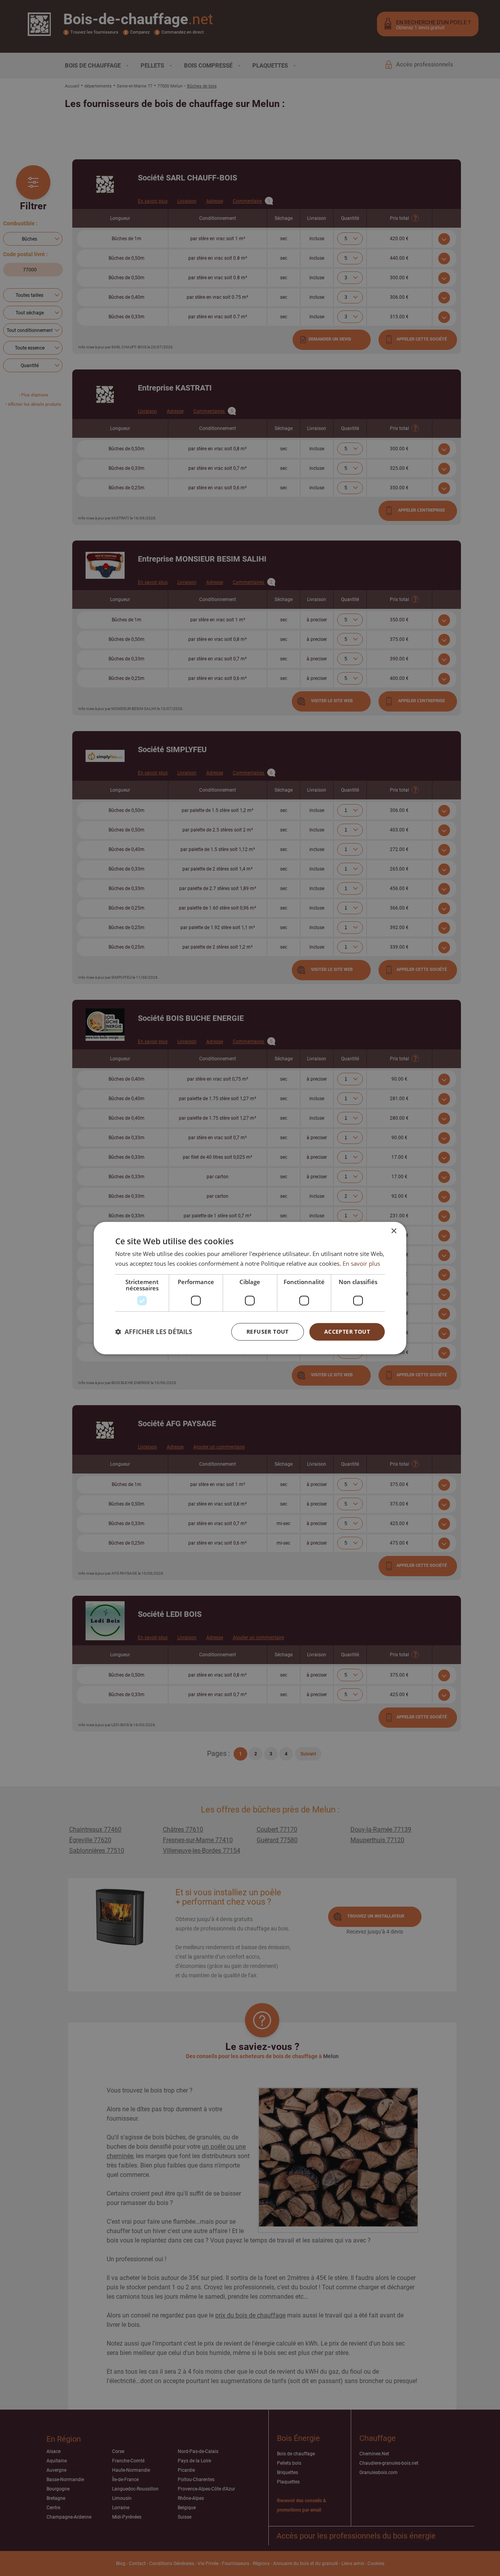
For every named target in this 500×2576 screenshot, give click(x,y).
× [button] (394, 1231)
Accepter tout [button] (347, 1332)
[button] (154, 1332)
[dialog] (250, 1288)
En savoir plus (361, 1263)
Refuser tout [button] (268, 1332)
